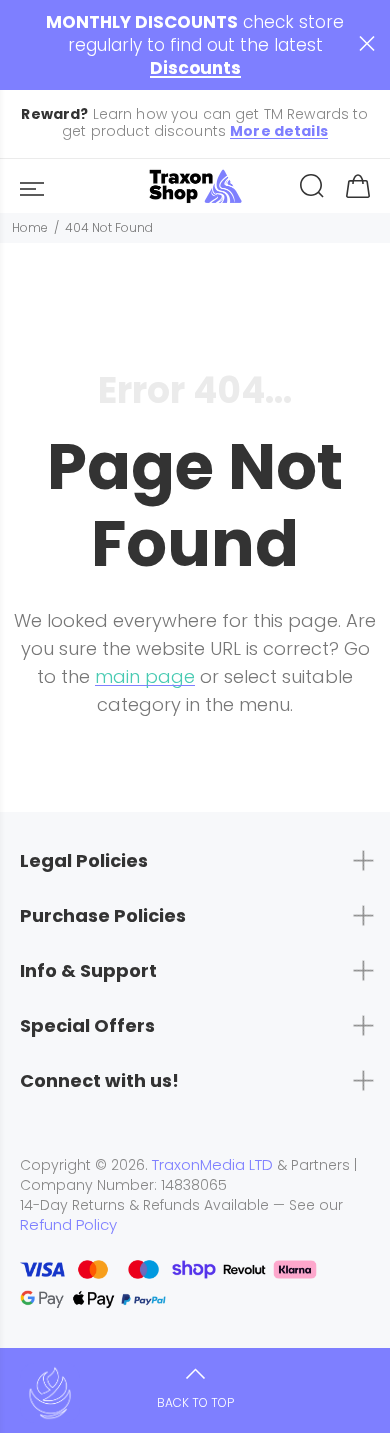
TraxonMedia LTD (212, 1165)
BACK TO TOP (195, 1402)
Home (30, 227)
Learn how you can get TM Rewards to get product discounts (194, 123)
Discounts (195, 68)
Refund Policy (68, 1225)
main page (145, 676)
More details (279, 131)
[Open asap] (50, 1393)
